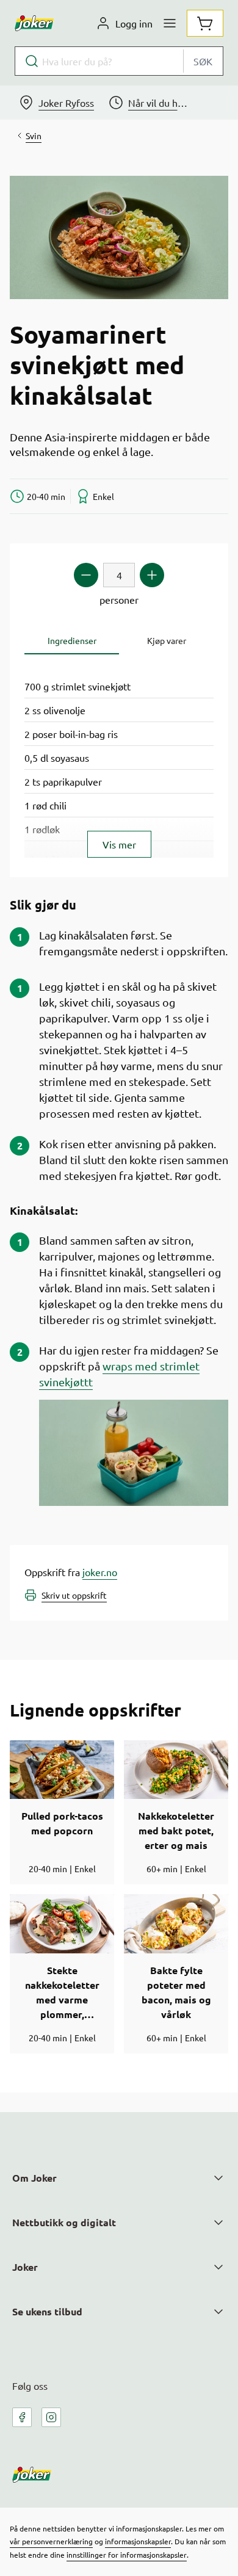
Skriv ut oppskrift (74, 1595)
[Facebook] (22, 2417)
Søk (203, 61)
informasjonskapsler (138, 2541)
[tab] (72, 641)
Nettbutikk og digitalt (64, 2222)
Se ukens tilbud (47, 2311)
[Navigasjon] (170, 23)
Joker (25, 2267)
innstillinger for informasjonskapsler (127, 2555)
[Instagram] (51, 2417)
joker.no (100, 1572)
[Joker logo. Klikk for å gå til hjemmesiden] (34, 23)
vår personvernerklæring (51, 2541)
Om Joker (34, 2178)
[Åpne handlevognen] (205, 23)
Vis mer (119, 844)
